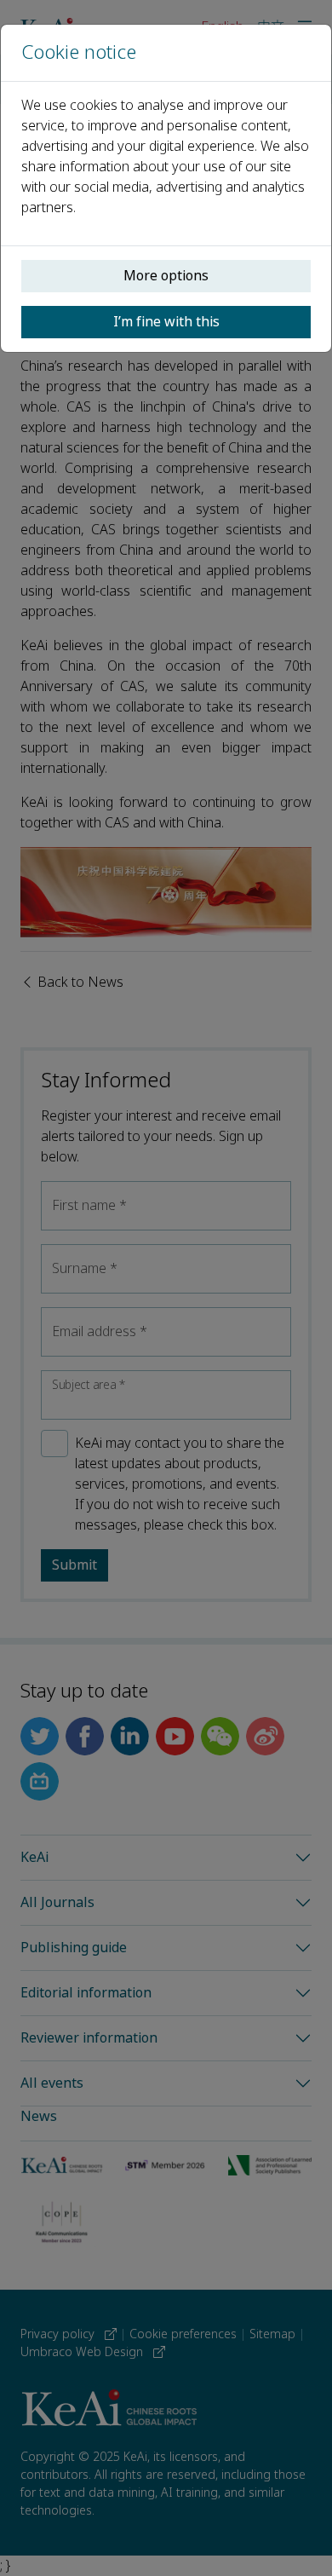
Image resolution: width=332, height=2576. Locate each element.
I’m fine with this (166, 322)
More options (166, 276)
